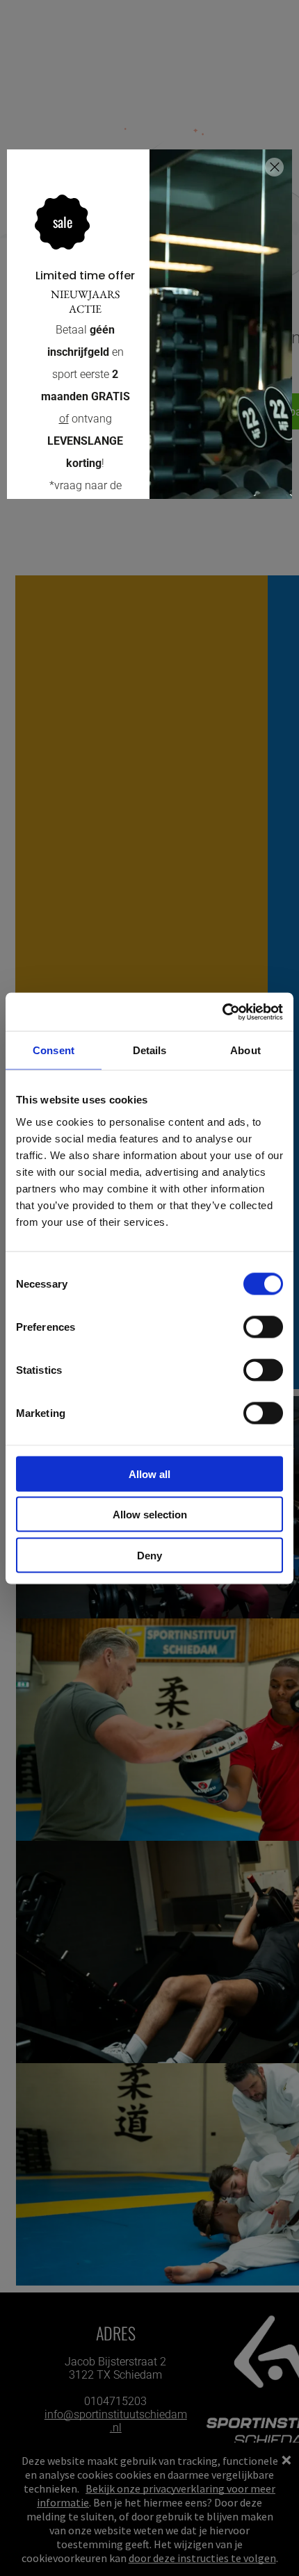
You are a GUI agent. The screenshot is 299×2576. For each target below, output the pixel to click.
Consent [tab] (54, 1050)
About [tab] (245, 1050)
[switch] (263, 1327)
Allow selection (150, 1515)
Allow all (149, 1474)
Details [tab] (150, 1050)
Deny (149, 1555)
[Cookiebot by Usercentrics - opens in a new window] (222, 1012)
